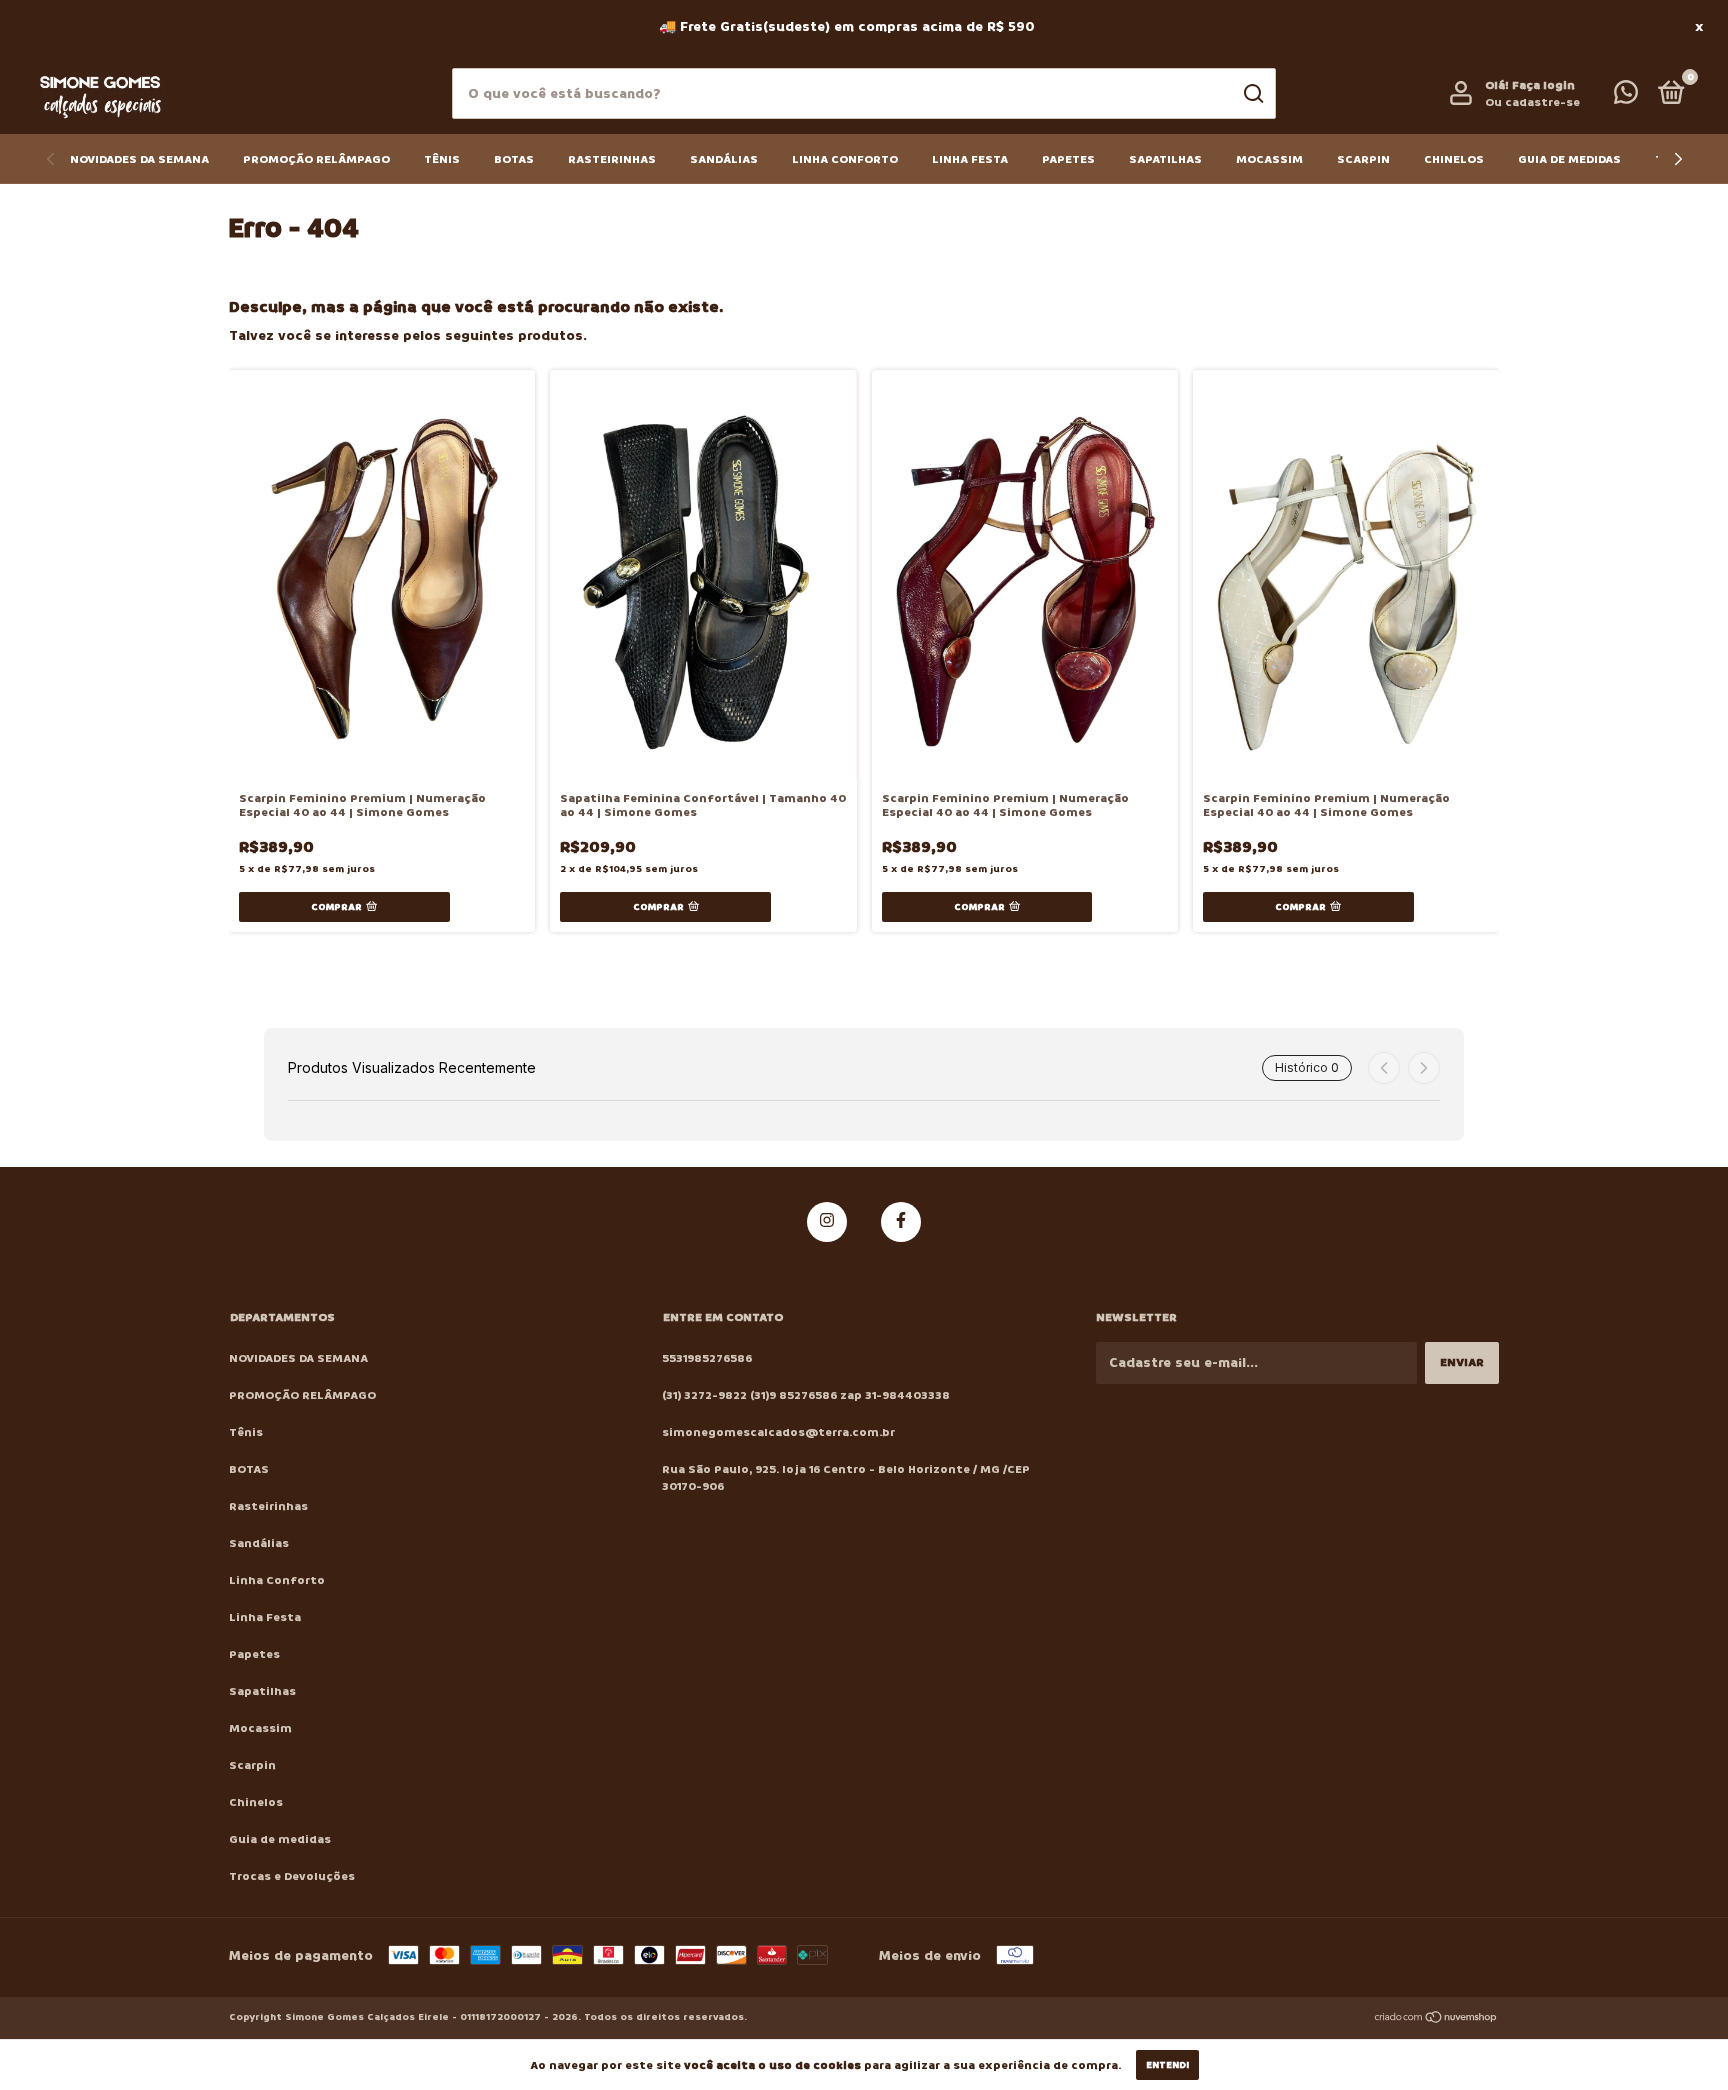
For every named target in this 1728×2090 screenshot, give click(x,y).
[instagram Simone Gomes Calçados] (827, 1222)
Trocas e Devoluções (292, 1876)
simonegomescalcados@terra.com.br (778, 1432)
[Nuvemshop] (1436, 2019)
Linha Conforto (845, 159)
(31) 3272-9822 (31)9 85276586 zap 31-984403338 (806, 1395)
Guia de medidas (1569, 159)
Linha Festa (970, 159)
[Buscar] (1252, 94)
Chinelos (1454, 159)
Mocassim (1269, 159)
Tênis (442, 159)
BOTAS (514, 159)
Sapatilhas (1165, 159)
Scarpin (1363, 159)
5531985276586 (707, 1358)
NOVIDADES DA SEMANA (139, 159)
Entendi (1167, 2065)
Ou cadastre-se (1532, 102)
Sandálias (724, 159)
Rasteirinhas (612, 159)
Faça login (1543, 85)
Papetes (1068, 159)
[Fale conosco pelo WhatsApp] (1626, 97)
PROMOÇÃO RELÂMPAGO (316, 159)
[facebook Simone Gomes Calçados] (901, 1222)
